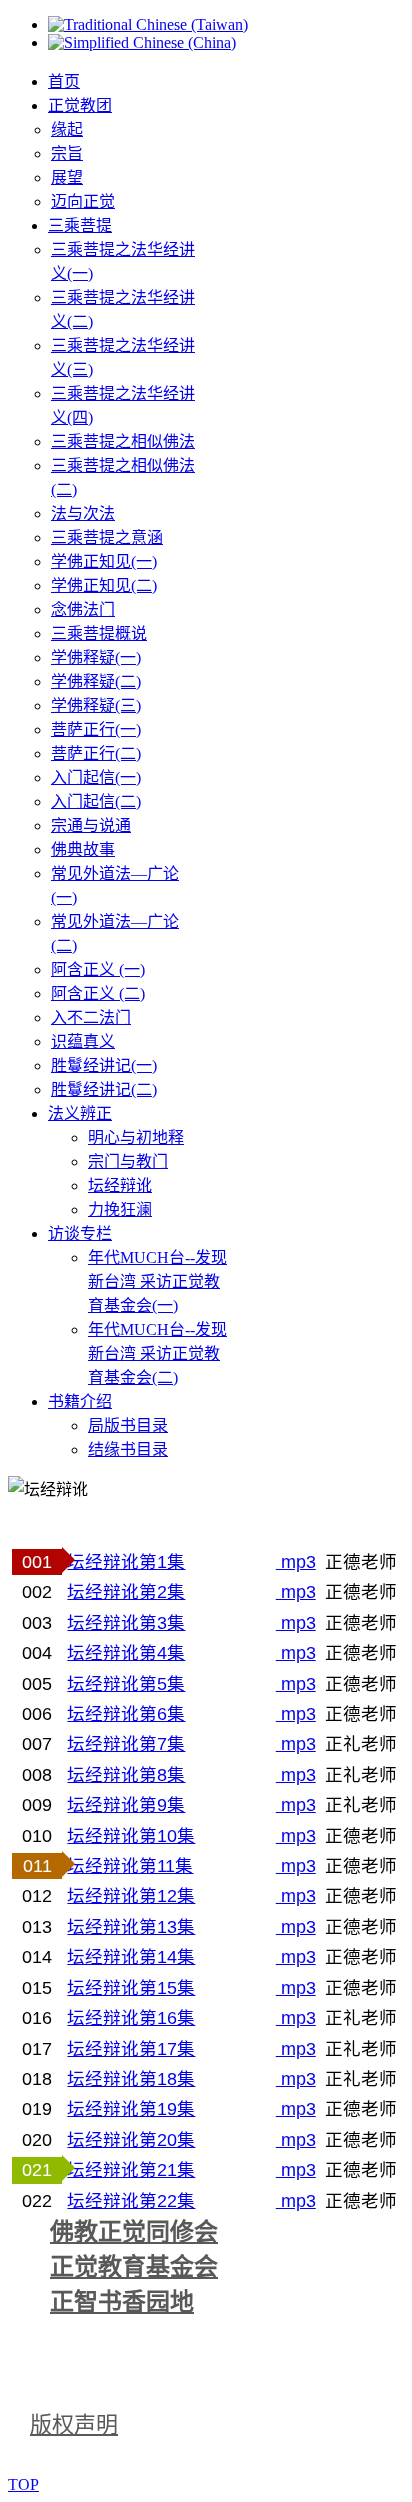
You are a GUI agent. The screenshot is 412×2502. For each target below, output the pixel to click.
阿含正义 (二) (98, 993)
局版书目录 (128, 1425)
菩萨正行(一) (96, 729)
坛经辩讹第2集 (126, 1592)
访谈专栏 (80, 1233)
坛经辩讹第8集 (126, 1775)
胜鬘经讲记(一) (104, 1065)
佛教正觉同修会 (134, 2232)
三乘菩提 (80, 225)
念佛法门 (83, 609)
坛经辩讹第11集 (130, 1866)
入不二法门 (91, 1017)
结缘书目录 (128, 1449)
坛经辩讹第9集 (126, 1805)
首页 (64, 81)
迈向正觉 (83, 201)
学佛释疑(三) (96, 705)
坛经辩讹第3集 (126, 1623)
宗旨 (67, 153)
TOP (23, 2484)
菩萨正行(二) (96, 753)
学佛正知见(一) (104, 561)
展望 (67, 177)
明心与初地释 (136, 1137)
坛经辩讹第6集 (126, 1714)
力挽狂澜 (120, 1209)
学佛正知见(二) (104, 585)
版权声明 (74, 2424)
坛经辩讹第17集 (131, 2049)
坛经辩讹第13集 (131, 1927)
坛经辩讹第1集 (126, 1562)
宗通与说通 (91, 825)
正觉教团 (80, 105)
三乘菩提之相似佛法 (123, 441)
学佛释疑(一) (96, 657)
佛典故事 (83, 849)
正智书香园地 (122, 2302)
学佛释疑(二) (96, 681)
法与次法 (83, 513)
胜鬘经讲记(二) (104, 1089)
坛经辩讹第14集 (131, 1957)
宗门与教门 (128, 1161)
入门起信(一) (96, 777)
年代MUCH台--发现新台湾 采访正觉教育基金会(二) (157, 1353)
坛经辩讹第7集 (126, 1744)
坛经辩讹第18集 (131, 2079)
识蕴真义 (83, 1041)
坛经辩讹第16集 (131, 2018)
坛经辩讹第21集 (131, 2170)
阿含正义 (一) (98, 969)
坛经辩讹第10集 (131, 1836)
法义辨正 (80, 1113)
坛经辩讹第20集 (131, 2140)
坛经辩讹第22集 (131, 2201)
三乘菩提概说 (99, 633)
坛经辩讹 (120, 1185)
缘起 (67, 129)
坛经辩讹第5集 (126, 1684)
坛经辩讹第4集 (126, 1653)
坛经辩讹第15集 (131, 1988)
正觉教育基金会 (134, 2267)
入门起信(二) (96, 801)
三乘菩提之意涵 (107, 537)
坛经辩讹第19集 (131, 2109)
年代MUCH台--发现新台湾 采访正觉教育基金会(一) (157, 1281)
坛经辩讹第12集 (131, 1896)
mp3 (296, 1562)
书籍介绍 (80, 1401)
